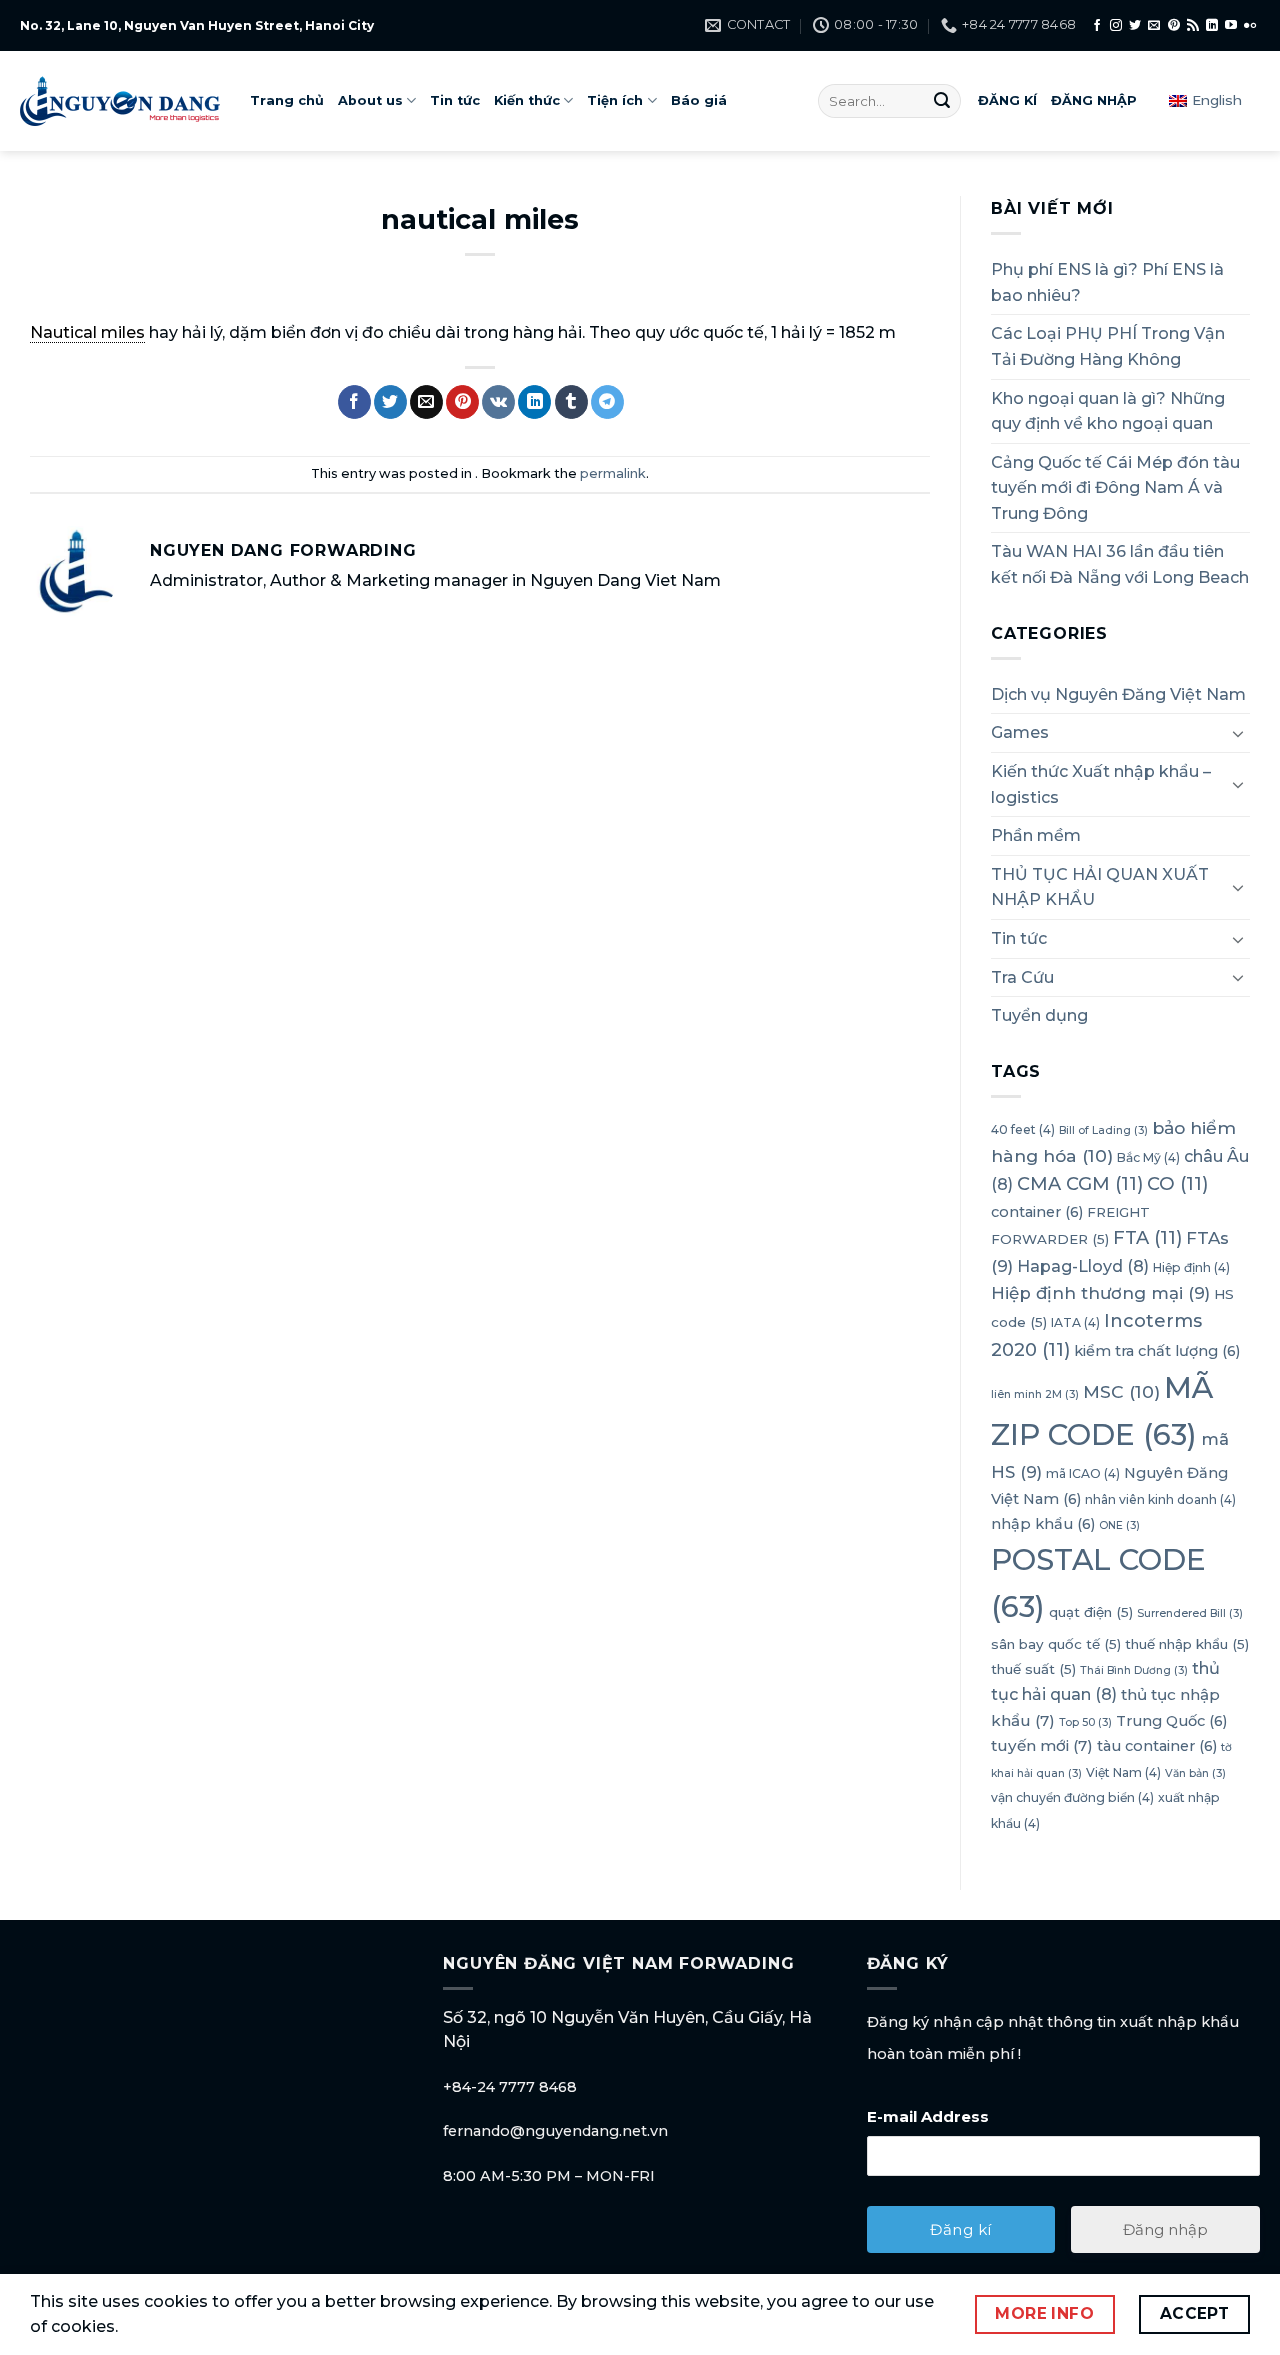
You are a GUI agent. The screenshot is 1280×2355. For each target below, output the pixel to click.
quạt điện (1091, 1612)
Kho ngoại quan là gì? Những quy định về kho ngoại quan (1108, 411)
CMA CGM (1080, 1184)
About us (370, 100)
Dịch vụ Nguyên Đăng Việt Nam (1118, 694)
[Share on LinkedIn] (534, 402)
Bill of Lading (1103, 1130)
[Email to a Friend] (426, 402)
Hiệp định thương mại (1100, 1293)
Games (1020, 732)
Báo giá (699, 100)
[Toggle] (1238, 733)
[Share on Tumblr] (571, 402)
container (1037, 1212)
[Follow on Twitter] (1135, 26)
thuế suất (1033, 1669)
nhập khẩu (1043, 1524)
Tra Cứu (1022, 977)
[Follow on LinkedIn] (1212, 26)
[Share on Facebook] (354, 402)
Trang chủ (287, 100)
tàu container (1157, 1746)
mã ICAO (1083, 1473)
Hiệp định (1191, 1267)
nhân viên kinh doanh (1160, 1499)
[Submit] (942, 101)
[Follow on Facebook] (1097, 26)
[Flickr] (1250, 26)
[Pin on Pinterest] (462, 402)
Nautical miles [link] (87, 332)
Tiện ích (615, 100)
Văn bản (1195, 1773)
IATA (1075, 1322)
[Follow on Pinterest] (1174, 26)
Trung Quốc (1171, 1721)
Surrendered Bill (1190, 1613)
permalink (613, 473)
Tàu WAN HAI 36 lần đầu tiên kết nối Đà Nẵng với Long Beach (1120, 564)
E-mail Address (928, 2116)
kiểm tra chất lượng (1157, 1351)
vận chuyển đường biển (1072, 1797)
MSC (1121, 1391)
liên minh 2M (1035, 1394)
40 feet (1023, 1129)
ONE (1119, 1525)
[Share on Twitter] (390, 402)
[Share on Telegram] (607, 402)
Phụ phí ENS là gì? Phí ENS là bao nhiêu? (1107, 282)
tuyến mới (1042, 1745)
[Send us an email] (1154, 26)
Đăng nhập (1165, 2229)
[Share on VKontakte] (498, 402)
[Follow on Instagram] (1116, 26)
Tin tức (455, 100)
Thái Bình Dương (1134, 1670)
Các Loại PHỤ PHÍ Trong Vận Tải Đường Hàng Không (1108, 346)
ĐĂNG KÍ (1007, 100)
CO (1177, 1184)
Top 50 (1085, 1722)
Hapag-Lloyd (1083, 1266)
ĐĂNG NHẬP (1094, 100)
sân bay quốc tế (1056, 1644)
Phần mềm (1036, 835)
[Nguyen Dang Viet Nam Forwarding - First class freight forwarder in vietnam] (120, 101)
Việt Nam (1123, 1772)
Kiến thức (527, 100)
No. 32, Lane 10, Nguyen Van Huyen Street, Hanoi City (197, 25)
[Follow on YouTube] (1231, 26)
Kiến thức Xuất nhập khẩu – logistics (1101, 784)
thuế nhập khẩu (1187, 1644)
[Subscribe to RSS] (1193, 26)
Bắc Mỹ (1148, 1157)
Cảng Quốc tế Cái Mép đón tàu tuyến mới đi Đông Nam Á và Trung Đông (1115, 488)
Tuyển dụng (1039, 1015)
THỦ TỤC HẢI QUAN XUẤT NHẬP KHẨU (1100, 887)
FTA (1147, 1238)
